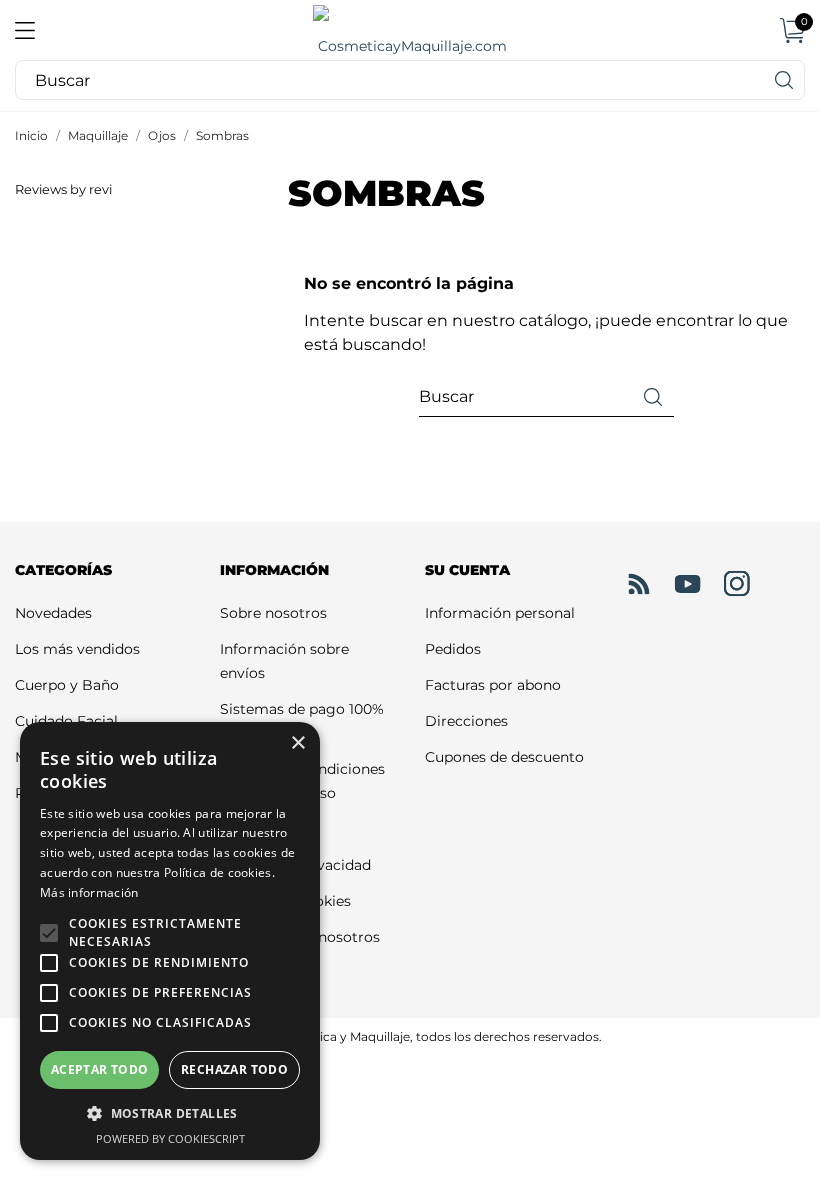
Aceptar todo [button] (100, 1069)
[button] (49, 933)
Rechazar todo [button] (234, 1069)
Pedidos (453, 649)
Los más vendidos (77, 649)
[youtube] (688, 584)
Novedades (53, 613)
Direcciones (466, 721)
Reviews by (63, 189)
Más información (89, 892)
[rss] (639, 583)
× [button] (297, 743)
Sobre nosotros (273, 613)
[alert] (170, 941)
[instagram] (737, 584)
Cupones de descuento (504, 757)
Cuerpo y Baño (67, 685)
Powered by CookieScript (170, 1138)
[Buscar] (785, 80)
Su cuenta (467, 570)
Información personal (500, 613)
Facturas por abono (493, 685)
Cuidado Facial (66, 721)
